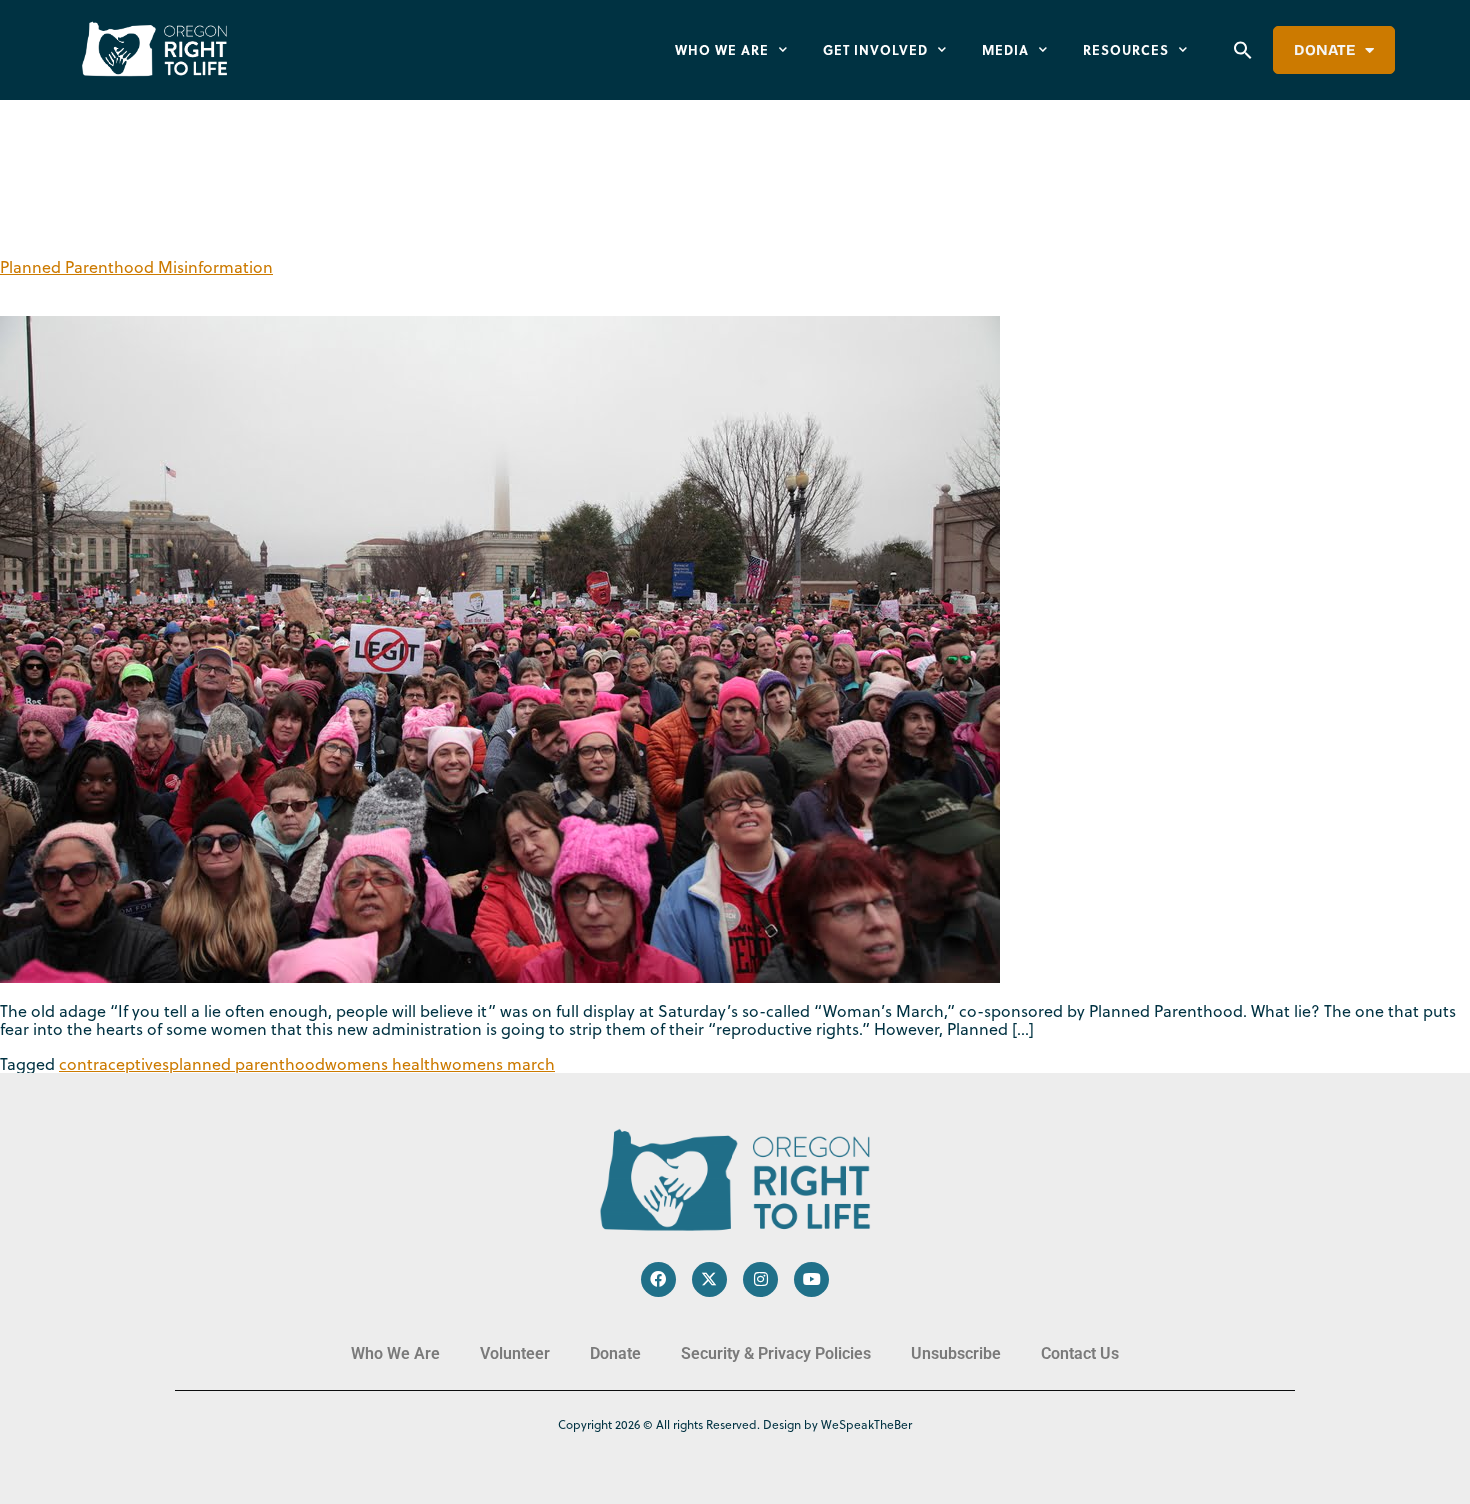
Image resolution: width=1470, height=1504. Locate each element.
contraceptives (114, 1064)
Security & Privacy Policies (776, 1353)
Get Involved (875, 49)
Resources (1126, 49)
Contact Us (1080, 1353)
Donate (1324, 50)
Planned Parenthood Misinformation (136, 267)
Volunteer (515, 1353)
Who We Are (722, 49)
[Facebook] (658, 1279)
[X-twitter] (709, 1279)
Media (1005, 49)
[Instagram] (760, 1279)
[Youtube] (811, 1279)
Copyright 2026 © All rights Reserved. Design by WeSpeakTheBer (735, 1424)
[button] (1243, 50)
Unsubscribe (956, 1353)
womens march (497, 1064)
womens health (382, 1064)
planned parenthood (247, 1064)
